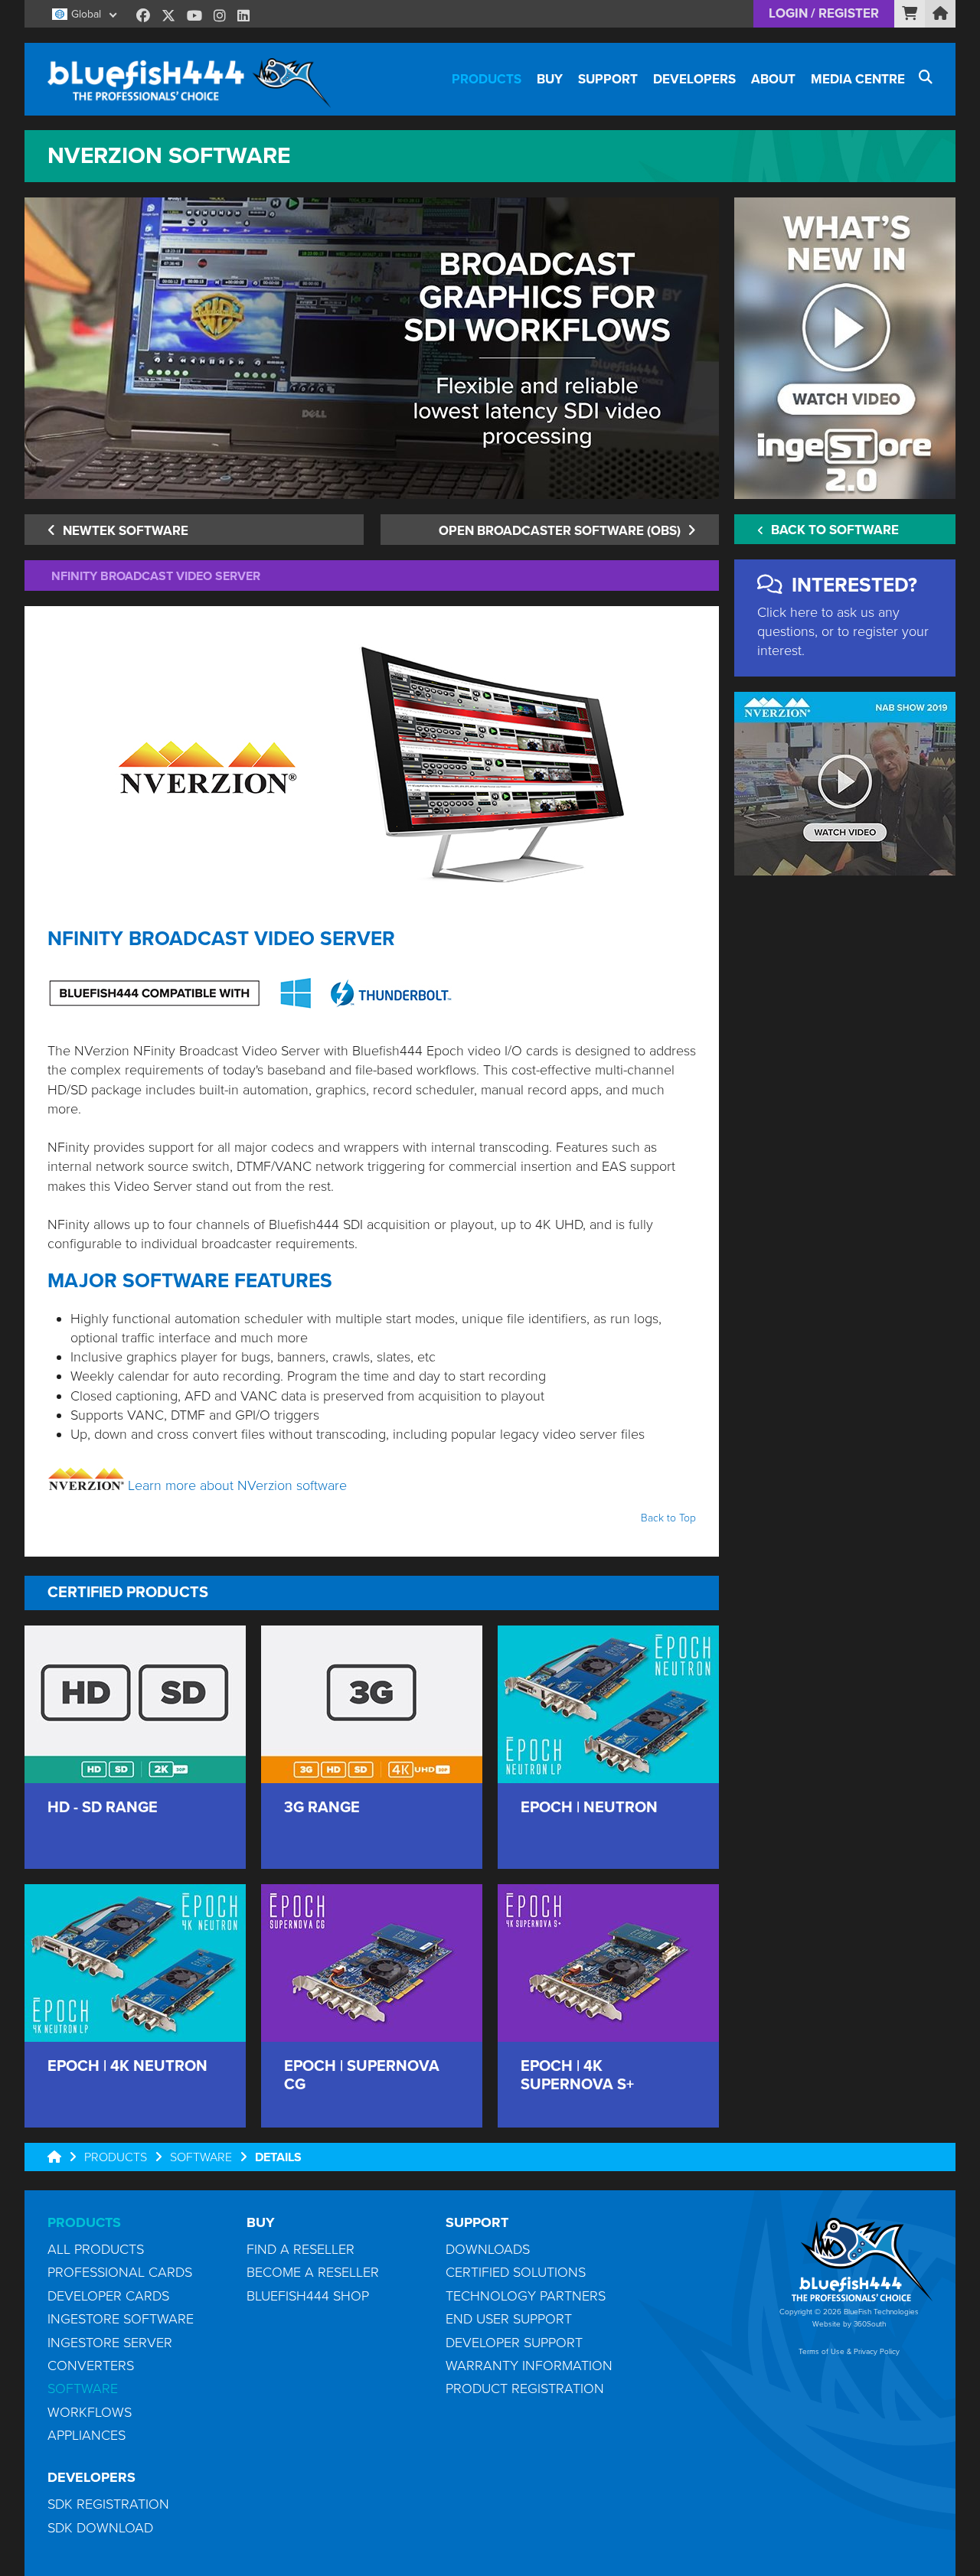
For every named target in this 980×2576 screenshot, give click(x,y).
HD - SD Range (103, 1808)
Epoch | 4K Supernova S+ (577, 2075)
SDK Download (100, 2528)
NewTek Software (124, 531)
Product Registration (525, 2389)
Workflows (90, 2412)
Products (487, 79)
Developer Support (514, 2343)
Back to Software (833, 530)
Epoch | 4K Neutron (127, 2066)
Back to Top (668, 1518)
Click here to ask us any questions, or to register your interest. (843, 631)
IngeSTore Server (110, 2343)
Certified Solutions (516, 2272)
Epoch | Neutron (589, 1808)
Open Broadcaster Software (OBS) (561, 531)
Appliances (87, 2435)
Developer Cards (108, 2296)
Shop (910, 13)
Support (608, 79)
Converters (91, 2366)
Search (925, 79)
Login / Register (824, 13)
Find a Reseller (301, 2249)
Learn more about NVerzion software (237, 1485)
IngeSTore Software (121, 2319)
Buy (550, 79)
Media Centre (858, 79)
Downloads (488, 2249)
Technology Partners (526, 2296)
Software (201, 2157)
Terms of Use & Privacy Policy (849, 2352)
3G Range (322, 1808)
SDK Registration (108, 2504)
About (773, 79)
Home (940, 13)
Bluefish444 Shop (308, 2296)
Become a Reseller (313, 2272)
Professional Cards (120, 2272)
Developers (694, 79)
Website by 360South (849, 2324)
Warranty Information (529, 2366)
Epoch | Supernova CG (362, 2075)
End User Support (509, 2319)
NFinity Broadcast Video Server (156, 576)
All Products (96, 2249)
